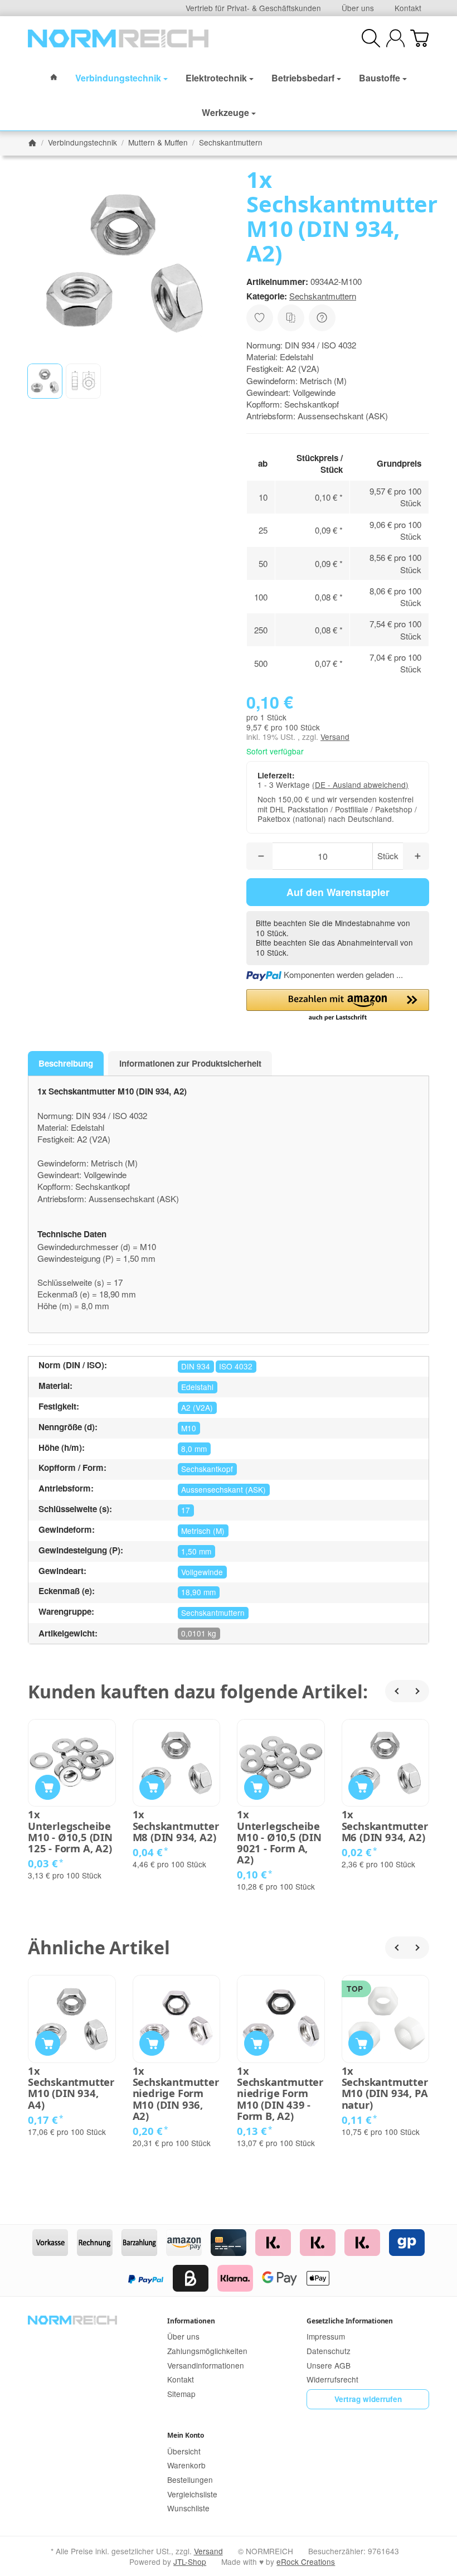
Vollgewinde (202, 1572)
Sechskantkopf (207, 1469)
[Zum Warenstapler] (419, 38)
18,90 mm (198, 1592)
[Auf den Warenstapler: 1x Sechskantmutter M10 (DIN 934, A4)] (48, 2043)
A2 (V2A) (197, 1407)
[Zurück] (396, 1691)
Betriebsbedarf (303, 78)
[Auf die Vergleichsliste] (291, 318)
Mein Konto (186, 2435)
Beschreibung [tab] (66, 1063)
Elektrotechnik (216, 78)
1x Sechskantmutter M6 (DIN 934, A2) (385, 1826)
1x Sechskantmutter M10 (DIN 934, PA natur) (385, 2088)
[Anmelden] (395, 38)
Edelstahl (197, 1387)
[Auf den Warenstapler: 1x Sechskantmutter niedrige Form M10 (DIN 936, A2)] (152, 2043)
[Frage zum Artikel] (322, 318)
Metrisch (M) (203, 1531)
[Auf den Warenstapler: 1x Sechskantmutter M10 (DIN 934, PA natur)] (361, 2043)
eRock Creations (306, 2562)
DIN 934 (196, 1366)
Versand (335, 737)
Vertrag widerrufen (368, 2399)
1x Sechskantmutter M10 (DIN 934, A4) (71, 2088)
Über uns (358, 8)
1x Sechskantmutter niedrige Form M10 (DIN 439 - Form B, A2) (280, 2093)
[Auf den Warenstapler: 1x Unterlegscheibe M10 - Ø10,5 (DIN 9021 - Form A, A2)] (257, 1787)
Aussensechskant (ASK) (223, 1489)
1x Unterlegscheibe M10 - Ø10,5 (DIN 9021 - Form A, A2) (279, 1837)
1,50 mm (196, 1551)
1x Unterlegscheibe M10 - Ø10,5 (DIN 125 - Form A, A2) (70, 1831)
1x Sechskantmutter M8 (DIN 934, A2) (176, 1826)
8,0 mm (194, 1449)
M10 (189, 1428)
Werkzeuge (225, 112)
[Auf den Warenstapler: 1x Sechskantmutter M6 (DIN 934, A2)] (361, 1787)
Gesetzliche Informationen (350, 2321)
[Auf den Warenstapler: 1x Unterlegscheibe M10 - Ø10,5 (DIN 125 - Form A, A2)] (48, 1787)
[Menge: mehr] (416, 856)
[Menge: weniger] (259, 856)
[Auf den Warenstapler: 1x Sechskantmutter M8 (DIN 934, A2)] (152, 1787)
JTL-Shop (190, 2562)
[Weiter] (418, 1691)
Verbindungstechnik (118, 78)
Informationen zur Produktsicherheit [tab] (190, 1063)
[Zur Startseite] (118, 38)
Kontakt (408, 8)
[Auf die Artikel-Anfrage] (260, 318)
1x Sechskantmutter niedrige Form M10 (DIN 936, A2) (176, 2093)
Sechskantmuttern (323, 296)
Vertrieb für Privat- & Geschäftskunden (253, 8)
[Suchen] (371, 38)
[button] (45, 381)
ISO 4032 (236, 1366)
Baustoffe (380, 78)
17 (186, 1510)
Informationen (191, 2321)
